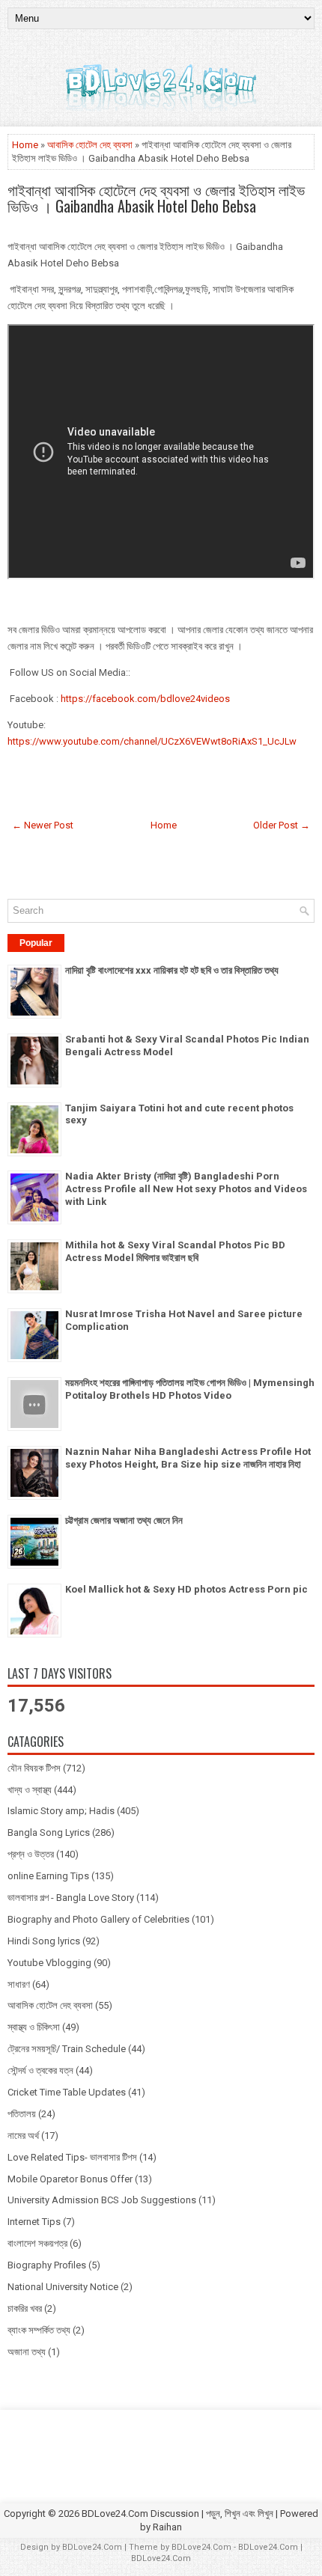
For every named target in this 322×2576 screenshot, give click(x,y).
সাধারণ (19, 1984)
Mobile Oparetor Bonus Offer (70, 2179)
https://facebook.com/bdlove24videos (145, 699)
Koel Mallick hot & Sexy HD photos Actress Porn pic (186, 1589)
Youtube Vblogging (49, 1963)
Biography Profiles (47, 2265)
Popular (36, 943)
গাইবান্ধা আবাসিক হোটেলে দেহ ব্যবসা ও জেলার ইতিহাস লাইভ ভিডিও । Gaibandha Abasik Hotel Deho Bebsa (156, 198)
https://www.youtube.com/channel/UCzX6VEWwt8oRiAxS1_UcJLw (152, 741)
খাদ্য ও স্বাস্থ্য (30, 1790)
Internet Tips (34, 2222)
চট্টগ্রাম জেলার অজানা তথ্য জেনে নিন (124, 1520)
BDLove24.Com (92, 2547)
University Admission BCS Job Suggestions (102, 2200)
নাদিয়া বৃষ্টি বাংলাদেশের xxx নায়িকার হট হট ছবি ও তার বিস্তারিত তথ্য (172, 970)
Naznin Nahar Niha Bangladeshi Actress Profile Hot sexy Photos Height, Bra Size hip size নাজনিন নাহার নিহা (188, 1458)
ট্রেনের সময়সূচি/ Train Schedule (67, 2049)
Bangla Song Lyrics (49, 1832)
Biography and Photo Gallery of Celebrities (98, 1919)
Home (25, 145)
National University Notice (63, 2287)
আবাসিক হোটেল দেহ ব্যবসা (90, 145)
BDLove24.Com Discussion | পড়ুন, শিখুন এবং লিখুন (177, 2514)
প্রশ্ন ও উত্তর (31, 1854)
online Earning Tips (48, 1876)
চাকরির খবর (25, 2308)
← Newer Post (43, 825)
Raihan (167, 2527)
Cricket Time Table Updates (67, 2092)
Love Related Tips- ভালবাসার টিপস (72, 2157)
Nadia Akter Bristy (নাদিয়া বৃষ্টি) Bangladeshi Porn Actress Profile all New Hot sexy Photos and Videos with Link (186, 1189)
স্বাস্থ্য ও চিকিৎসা (34, 2027)
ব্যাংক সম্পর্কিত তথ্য (39, 2330)
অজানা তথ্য (27, 2352)
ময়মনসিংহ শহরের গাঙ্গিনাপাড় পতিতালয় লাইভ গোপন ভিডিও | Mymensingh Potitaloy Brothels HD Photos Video (190, 1389)
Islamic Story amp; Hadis (61, 1811)
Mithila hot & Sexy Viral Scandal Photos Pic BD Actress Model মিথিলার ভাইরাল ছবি (175, 1251)
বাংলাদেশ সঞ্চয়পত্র (37, 2243)
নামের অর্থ (23, 2136)
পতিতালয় (22, 2114)
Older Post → (282, 825)
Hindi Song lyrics (44, 1941)
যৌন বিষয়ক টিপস (34, 1768)
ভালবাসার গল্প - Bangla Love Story (71, 1898)
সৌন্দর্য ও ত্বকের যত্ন (40, 2070)
